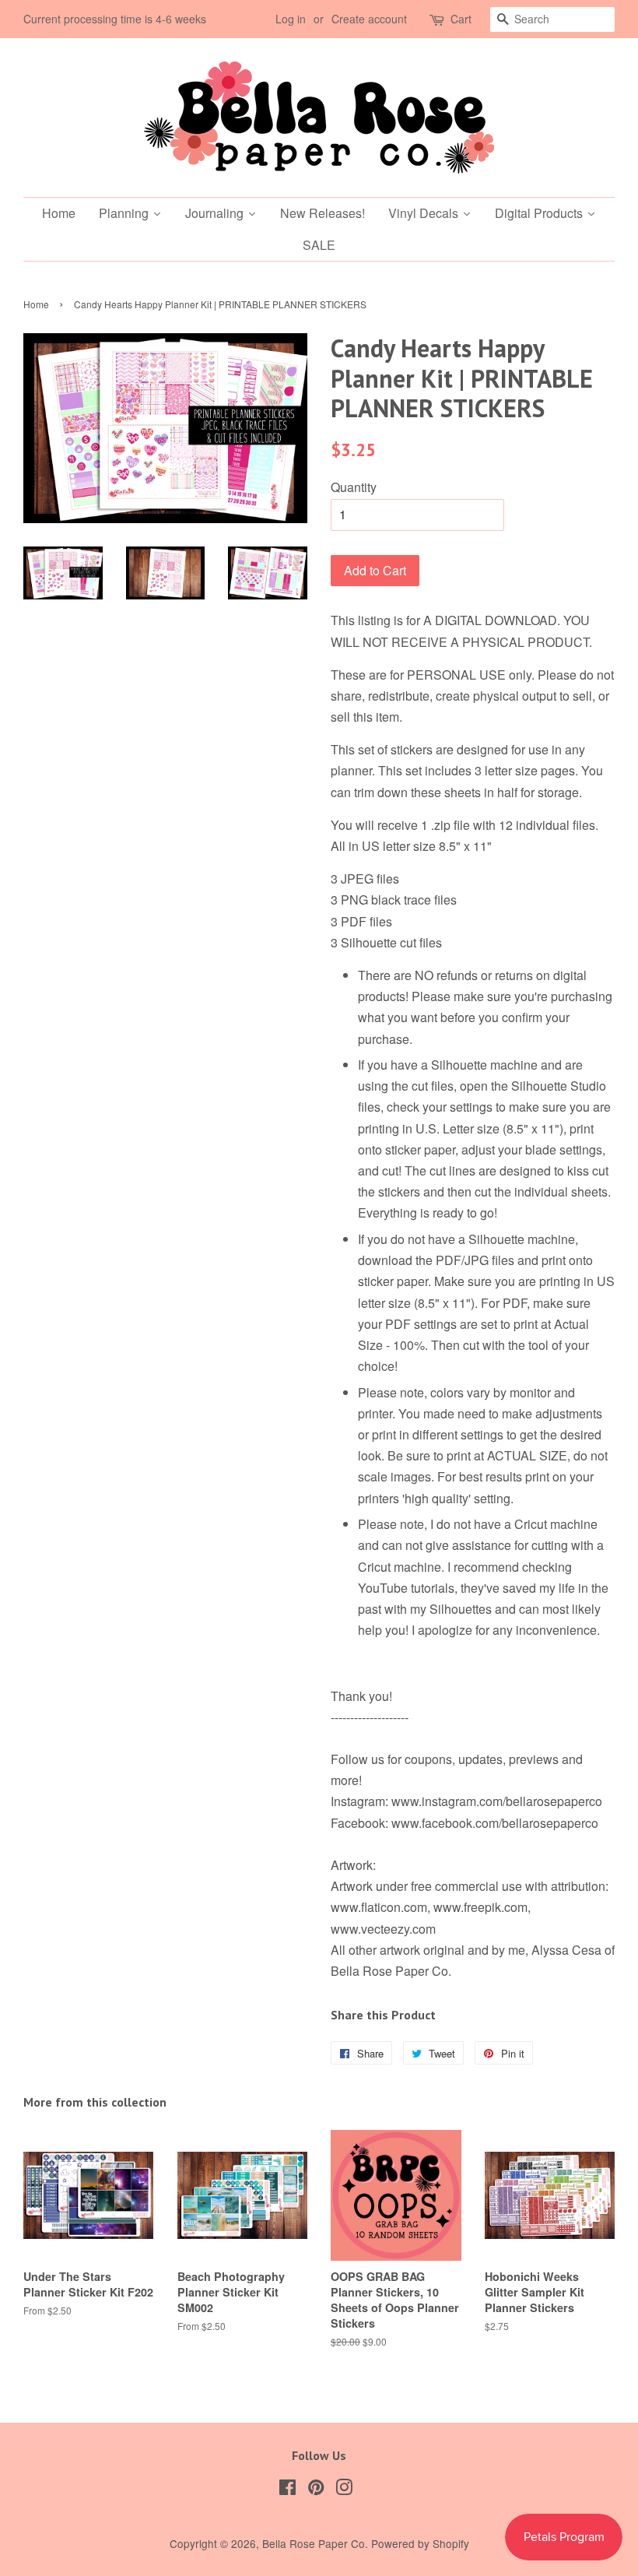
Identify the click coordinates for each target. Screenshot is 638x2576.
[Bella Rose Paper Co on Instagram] (344, 2490)
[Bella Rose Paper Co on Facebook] (287, 2490)
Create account (369, 19)
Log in (291, 19)
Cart (461, 19)
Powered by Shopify (420, 2543)
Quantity (354, 487)
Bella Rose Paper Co (314, 2543)
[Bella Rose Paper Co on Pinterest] (316, 2490)
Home (36, 304)
